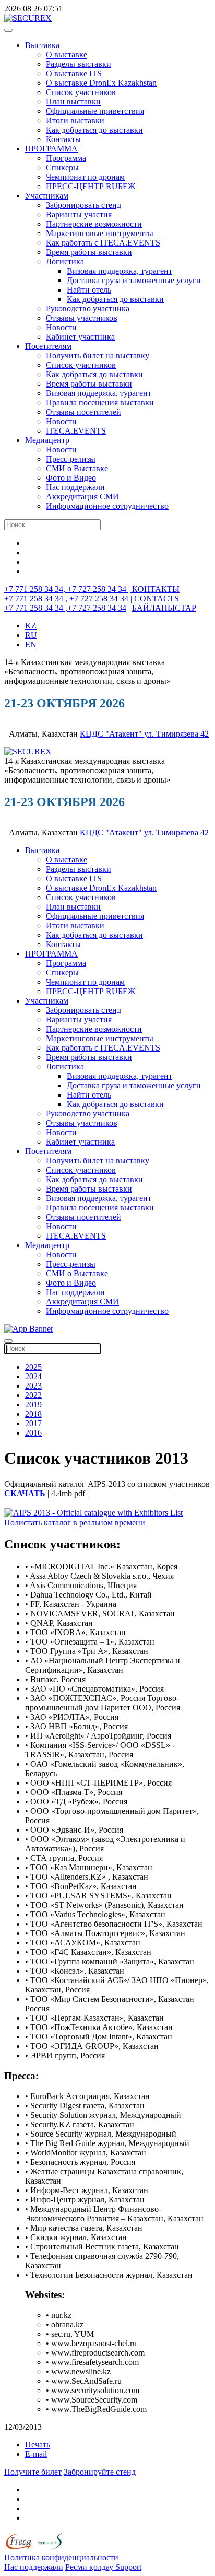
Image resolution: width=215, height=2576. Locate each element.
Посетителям (48, 346)
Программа (66, 158)
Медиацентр (47, 440)
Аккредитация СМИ (82, 497)
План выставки (73, 102)
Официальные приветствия (95, 111)
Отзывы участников (82, 318)
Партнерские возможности (94, 224)
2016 (33, 1433)
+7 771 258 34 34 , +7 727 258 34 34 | (69, 598)
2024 (33, 1376)
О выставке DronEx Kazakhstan (101, 83)
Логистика (65, 261)
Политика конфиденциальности (61, 2557)
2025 (33, 1367)
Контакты (63, 139)
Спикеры (62, 167)
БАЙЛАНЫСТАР (164, 608)
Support (128, 2567)
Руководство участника (88, 308)
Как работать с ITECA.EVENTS (103, 243)
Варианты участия (79, 214)
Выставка (42, 45)
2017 (33, 1423)
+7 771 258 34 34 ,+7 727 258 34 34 (65, 608)
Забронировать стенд (83, 205)
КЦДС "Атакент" (112, 734)
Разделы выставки (79, 64)
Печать (38, 2445)
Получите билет (33, 2472)
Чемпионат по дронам (85, 177)
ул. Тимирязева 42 (176, 734)
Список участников (81, 92)
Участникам (47, 196)
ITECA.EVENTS (76, 431)
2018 (33, 1414)
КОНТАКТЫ (156, 589)
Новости (61, 327)
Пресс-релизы (71, 459)
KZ (31, 626)
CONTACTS (157, 598)
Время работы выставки (89, 252)
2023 (33, 1386)
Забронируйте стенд (100, 2472)
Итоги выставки (75, 120)
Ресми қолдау (90, 2567)
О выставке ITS (74, 73)
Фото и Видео (71, 478)
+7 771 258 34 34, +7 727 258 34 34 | (68, 589)
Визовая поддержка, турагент (120, 271)
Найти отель (89, 290)
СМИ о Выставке (77, 468)
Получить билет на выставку (98, 355)
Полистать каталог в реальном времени (75, 1523)
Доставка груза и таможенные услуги (134, 280)
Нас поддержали (75, 487)
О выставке (67, 55)
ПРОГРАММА (51, 149)
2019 (33, 1404)
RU (31, 635)
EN (31, 644)
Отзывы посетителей (83, 412)
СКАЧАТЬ (25, 1493)
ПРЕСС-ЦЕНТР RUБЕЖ (91, 186)
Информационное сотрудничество (107, 506)
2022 (33, 1395)
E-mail (36, 2454)
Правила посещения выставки (100, 403)
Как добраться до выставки (94, 130)
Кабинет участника (80, 337)
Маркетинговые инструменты (100, 233)
